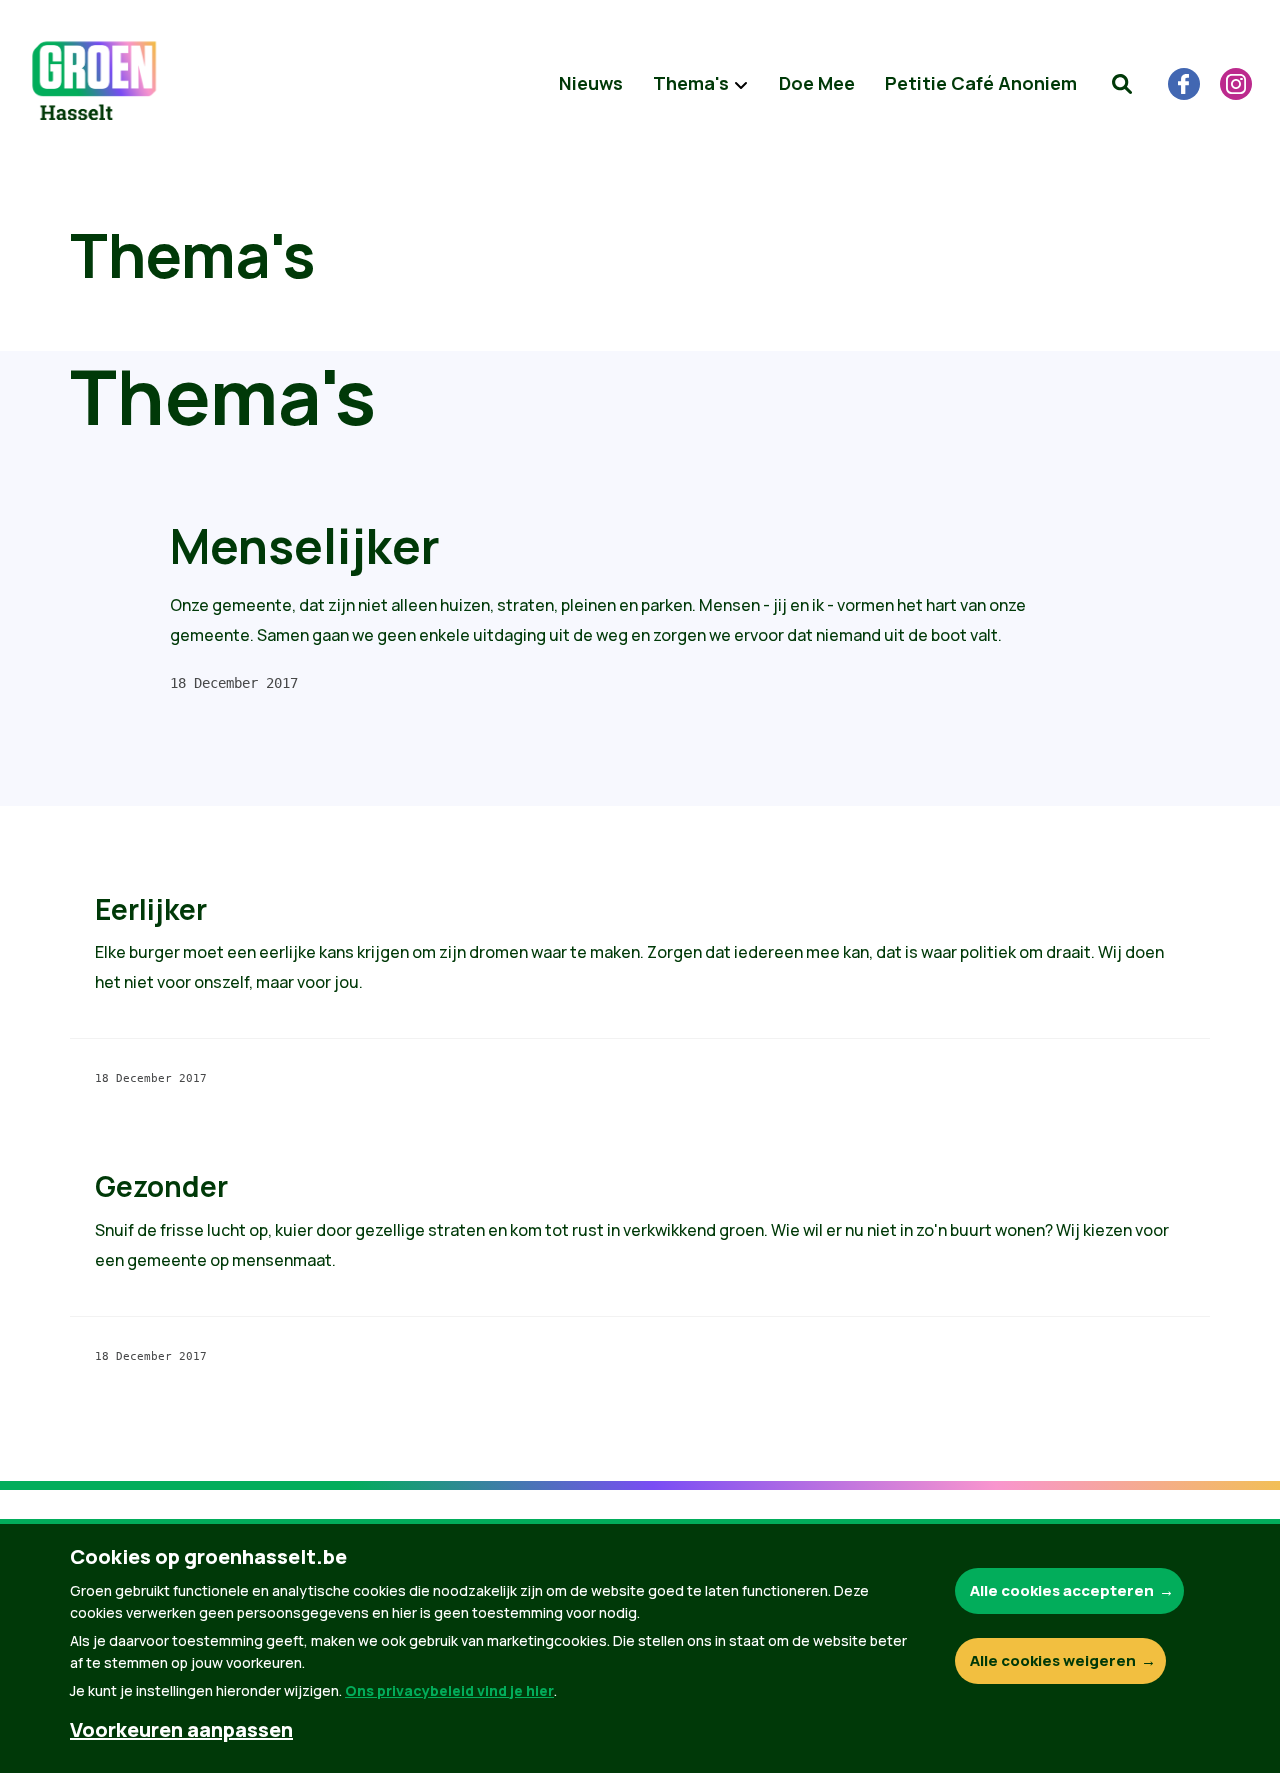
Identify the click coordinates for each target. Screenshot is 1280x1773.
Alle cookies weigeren (1053, 1660)
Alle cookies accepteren (1062, 1590)
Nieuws (591, 83)
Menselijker (305, 545)
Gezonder (161, 1186)
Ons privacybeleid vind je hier (449, 1690)
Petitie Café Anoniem (981, 83)
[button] (1122, 84)
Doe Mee (817, 83)
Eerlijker (151, 909)
